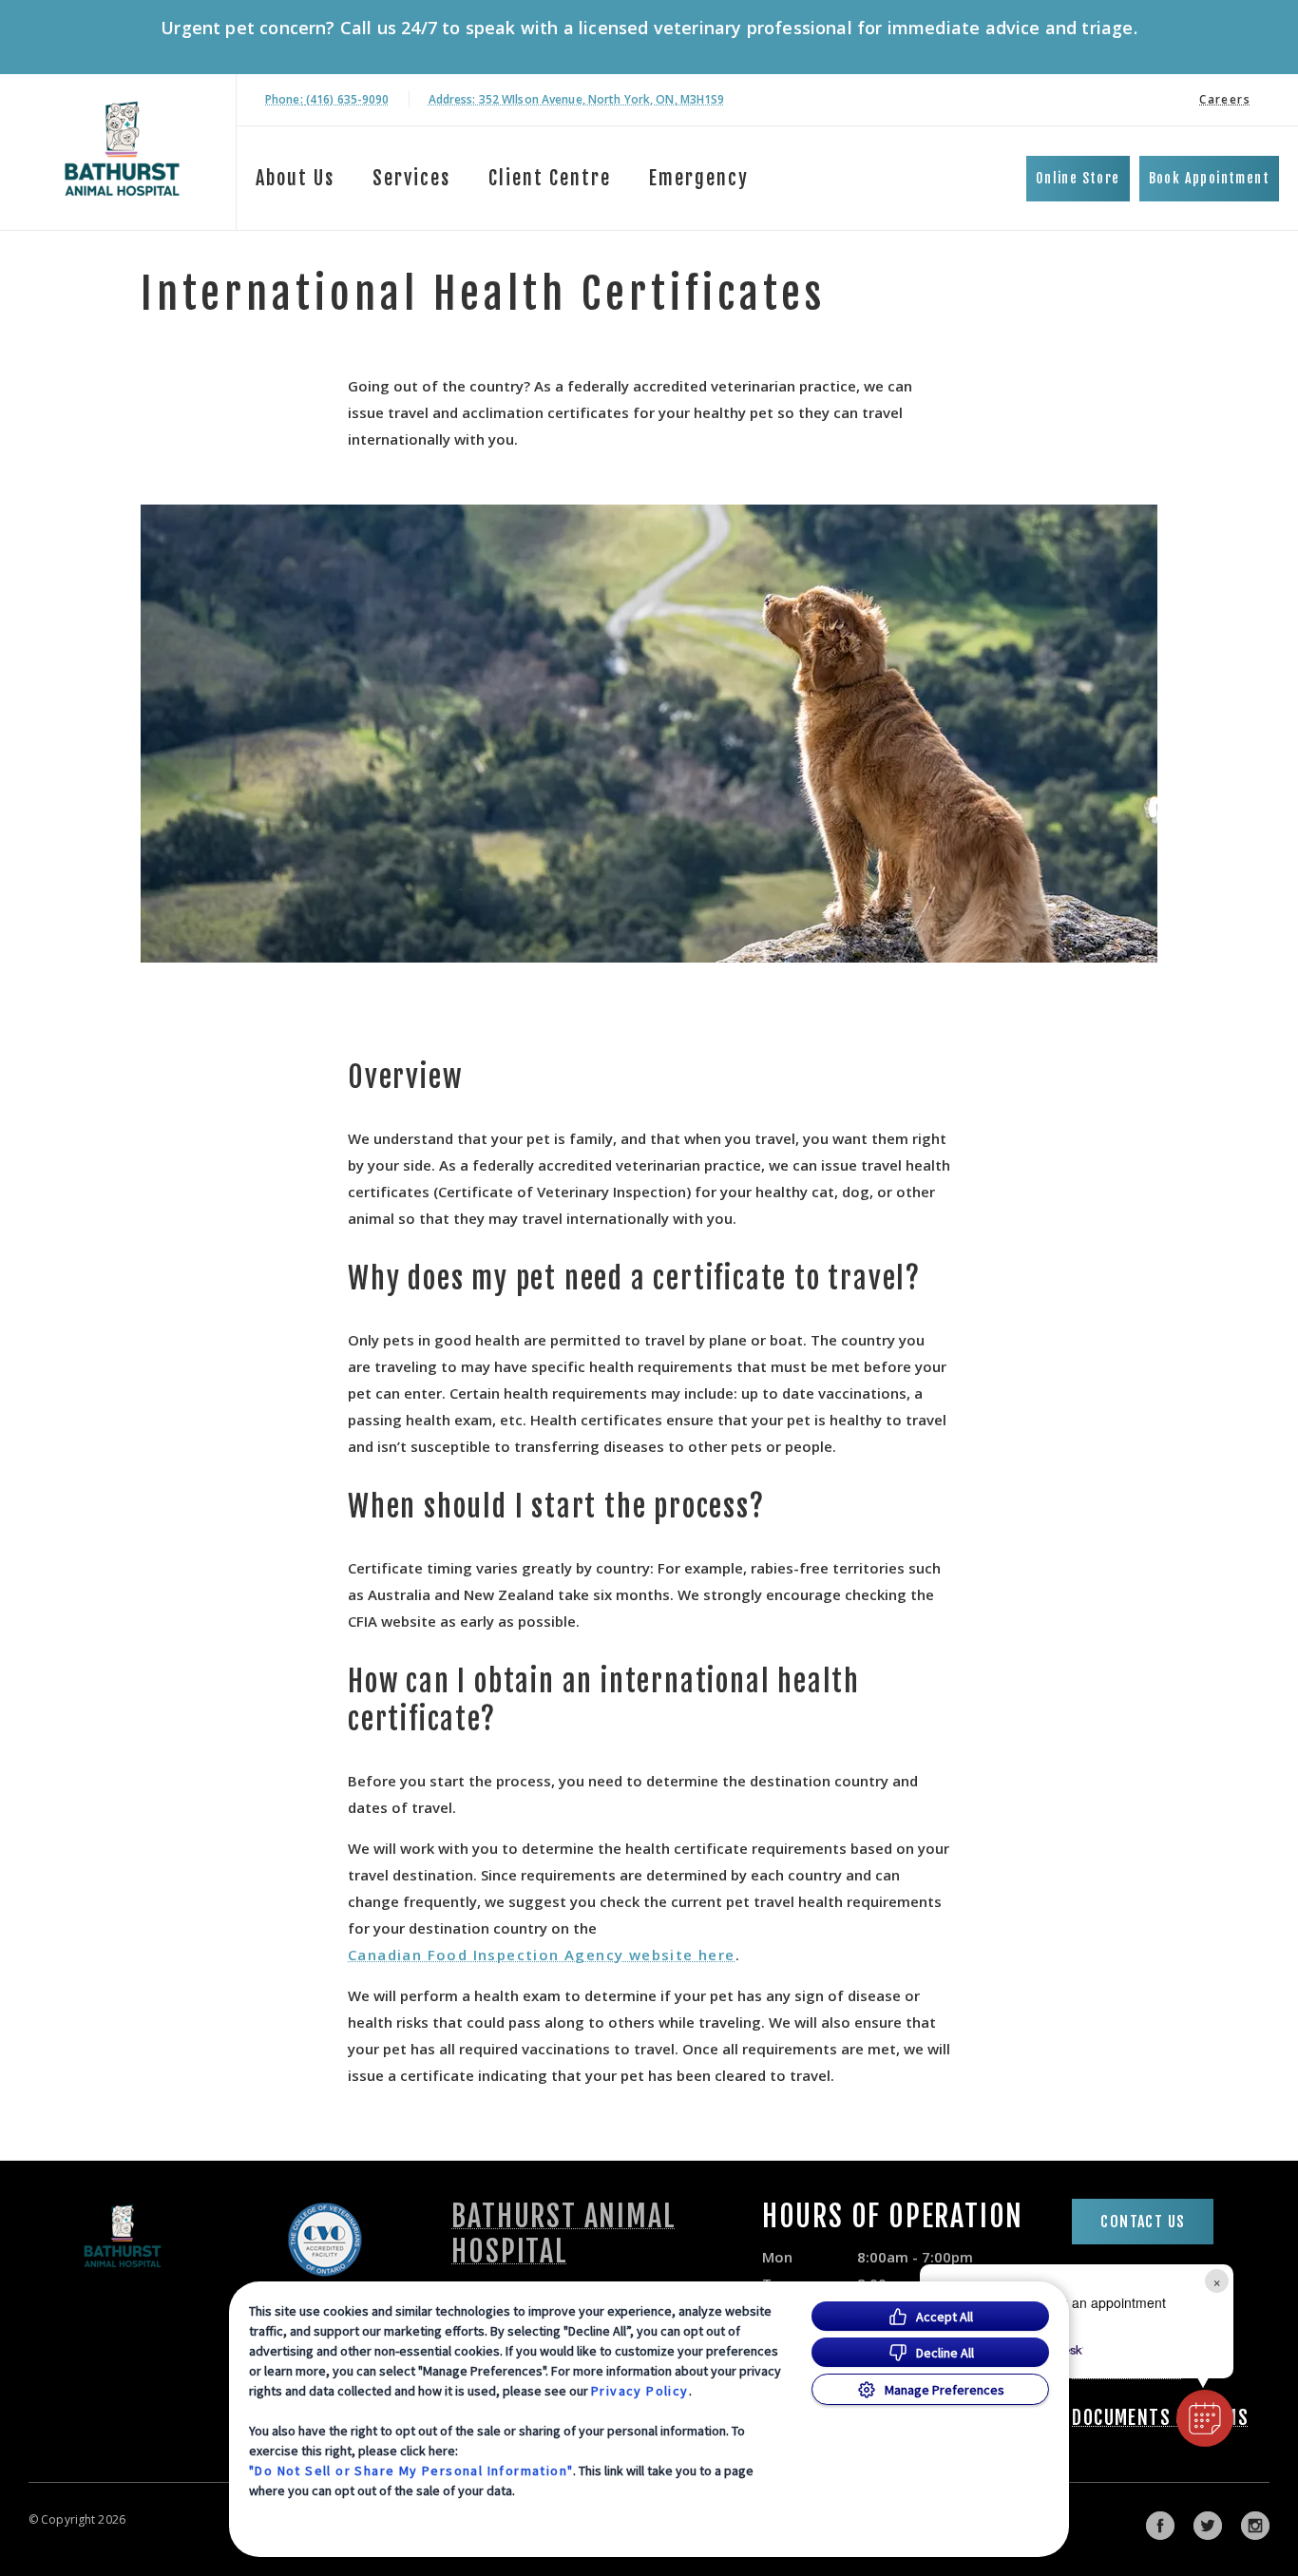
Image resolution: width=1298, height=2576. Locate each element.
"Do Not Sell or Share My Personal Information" (411, 2471)
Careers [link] (1225, 99)
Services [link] (411, 178)
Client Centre (550, 178)
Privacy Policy (640, 2391)
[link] (123, 149)
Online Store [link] (1078, 178)
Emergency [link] (699, 178)
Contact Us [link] (1143, 2222)
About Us (295, 178)
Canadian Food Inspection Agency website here (542, 1955)
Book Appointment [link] (1209, 178)
